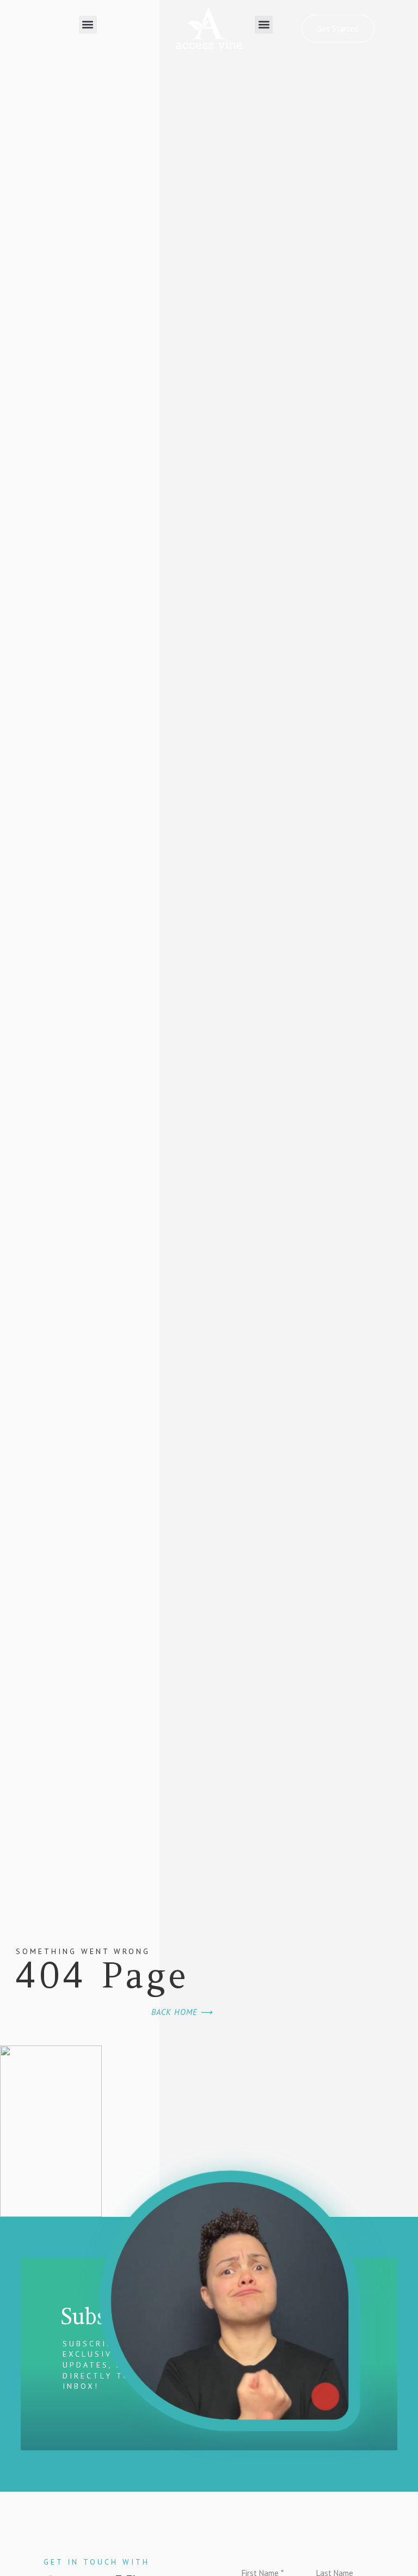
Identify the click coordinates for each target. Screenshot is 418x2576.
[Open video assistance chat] (229, 2301)
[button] (88, 25)
